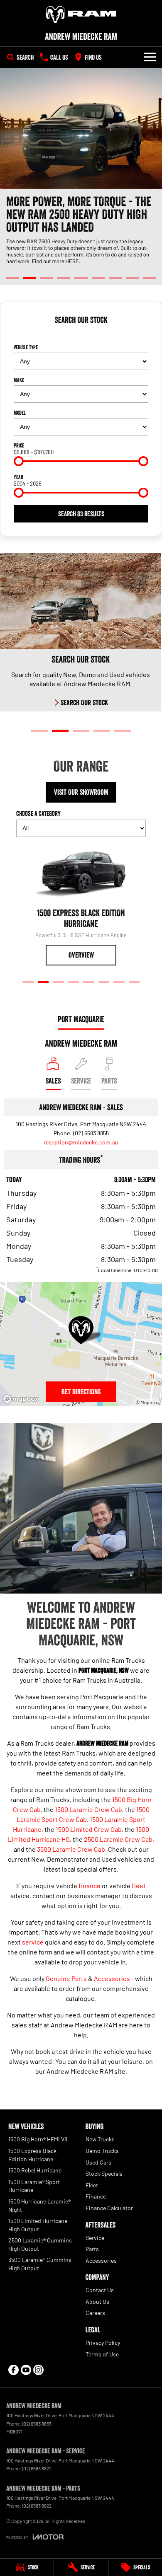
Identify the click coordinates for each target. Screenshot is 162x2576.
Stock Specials (104, 2173)
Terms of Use (102, 2354)
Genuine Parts (66, 1978)
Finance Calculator (109, 2208)
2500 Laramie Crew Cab (118, 1839)
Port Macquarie (81, 1019)
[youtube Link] (26, 2370)
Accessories (112, 1978)
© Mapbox (147, 1402)
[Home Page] (81, 15)
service (33, 1942)
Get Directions (81, 1392)
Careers (95, 2313)
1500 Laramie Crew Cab (88, 1809)
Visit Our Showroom (81, 792)
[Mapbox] (22, 1399)
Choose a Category (38, 813)
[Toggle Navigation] (150, 57)
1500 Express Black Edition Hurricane (32, 2155)
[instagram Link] (38, 2370)
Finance (96, 2196)
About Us (97, 2301)
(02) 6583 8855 (91, 1133)
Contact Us (100, 2290)
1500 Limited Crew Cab (89, 1829)
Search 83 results (81, 514)
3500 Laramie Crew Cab (71, 1849)
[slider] (19, 461)
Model (20, 413)
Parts (92, 2249)
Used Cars (98, 2162)
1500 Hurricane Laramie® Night (39, 2205)
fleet (139, 1885)
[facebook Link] (13, 2370)
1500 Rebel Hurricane (35, 2170)
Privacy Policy (103, 2343)
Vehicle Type (26, 347)
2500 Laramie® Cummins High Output (40, 2244)
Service (95, 2238)
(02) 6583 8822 (37, 2468)
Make (19, 380)
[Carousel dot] (13, 278)
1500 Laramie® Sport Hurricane (34, 2186)
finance (90, 1885)
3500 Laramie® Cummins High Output (40, 2264)
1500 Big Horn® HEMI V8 (38, 2139)
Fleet (92, 2185)
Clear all (81, 335)
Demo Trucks (102, 2151)
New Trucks (100, 2139)
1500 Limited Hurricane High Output (38, 2225)
